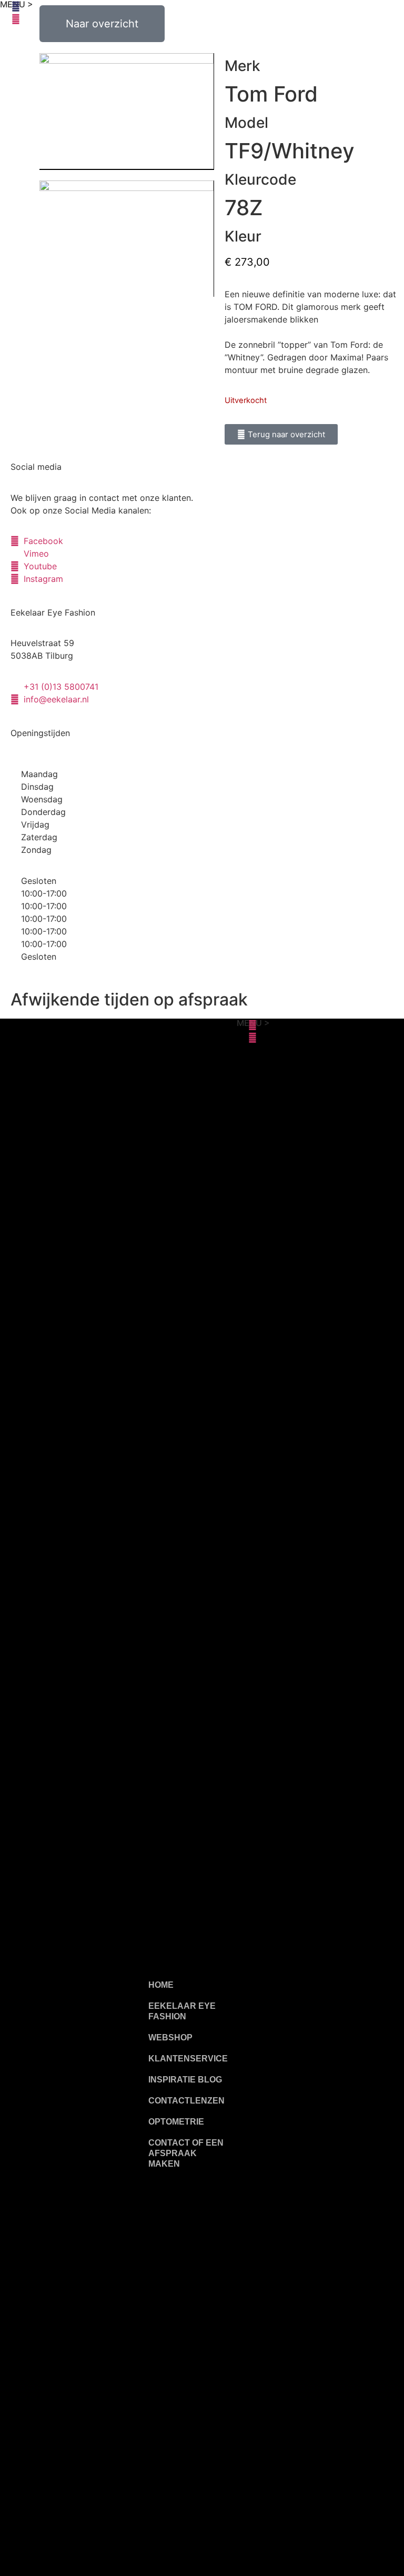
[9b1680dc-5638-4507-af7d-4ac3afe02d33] (127, 239)
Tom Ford (271, 94)
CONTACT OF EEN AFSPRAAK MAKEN (186, 2153)
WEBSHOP (170, 2037)
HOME (161, 1985)
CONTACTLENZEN (186, 2101)
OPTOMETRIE (176, 2122)
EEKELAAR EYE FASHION (182, 2011)
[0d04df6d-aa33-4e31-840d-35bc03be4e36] (127, 112)
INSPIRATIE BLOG (185, 2080)
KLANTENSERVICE (188, 2059)
